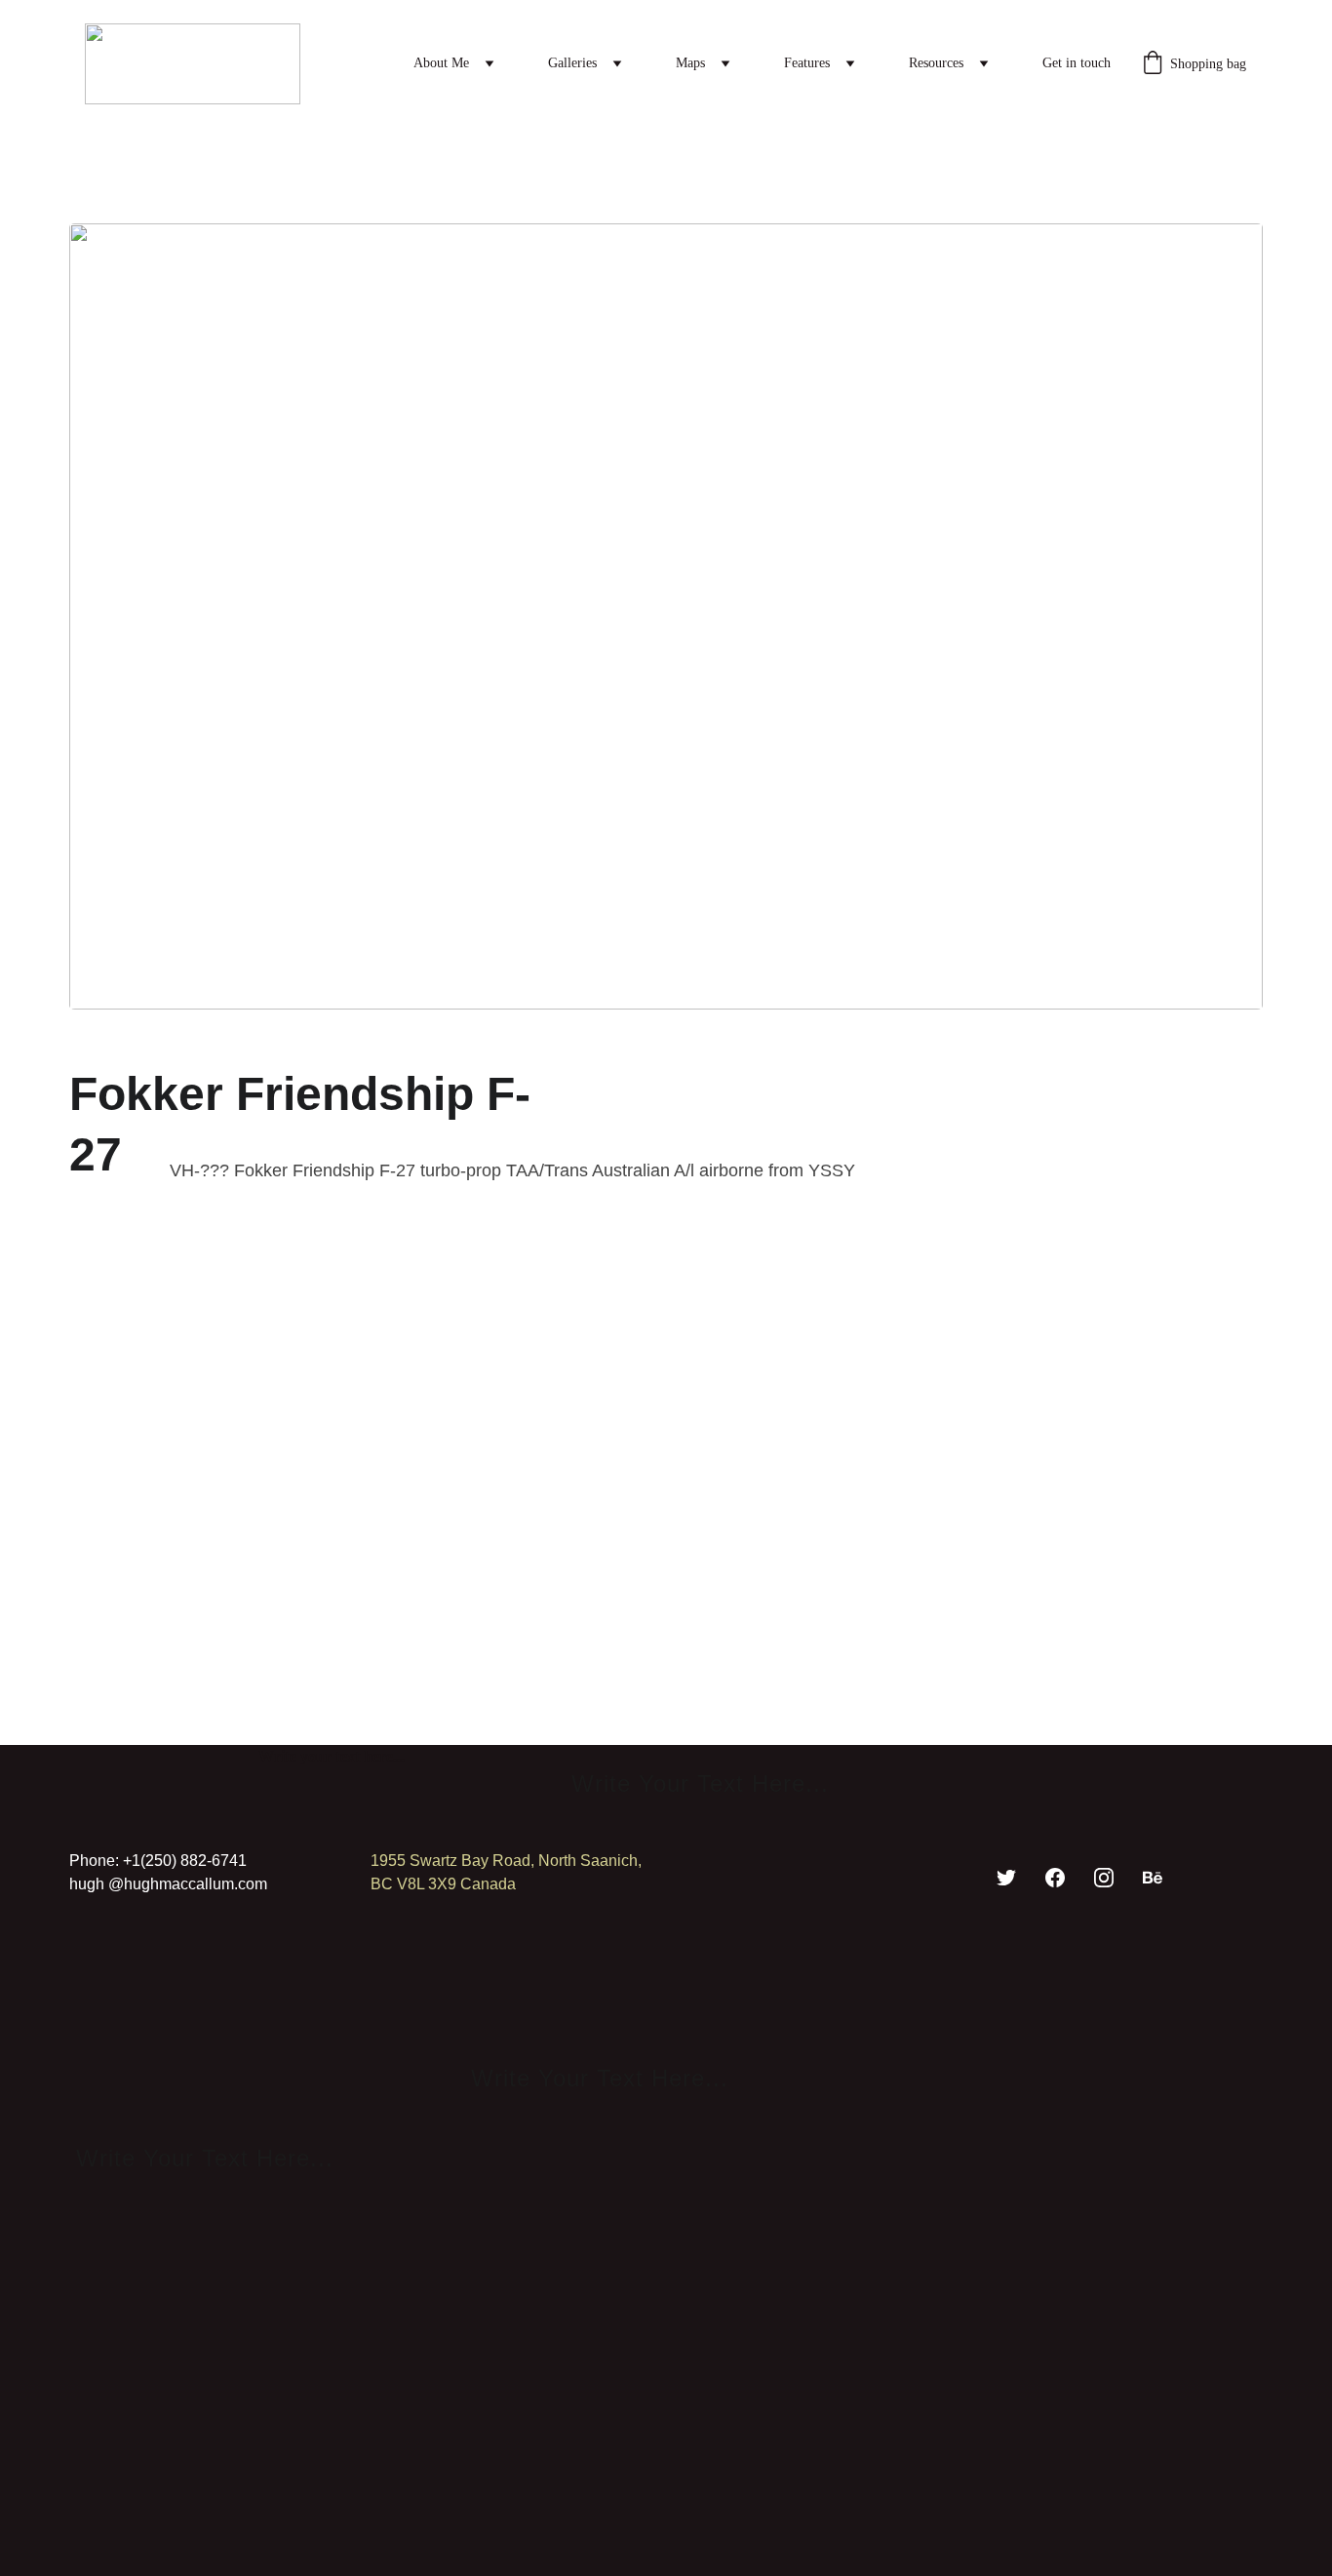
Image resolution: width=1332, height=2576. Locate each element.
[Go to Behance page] (1153, 1878)
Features (807, 63)
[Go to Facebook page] (1055, 1878)
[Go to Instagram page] (1104, 1878)
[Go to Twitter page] (1006, 1878)
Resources (936, 63)
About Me (441, 63)
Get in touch (1077, 63)
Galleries (572, 63)
